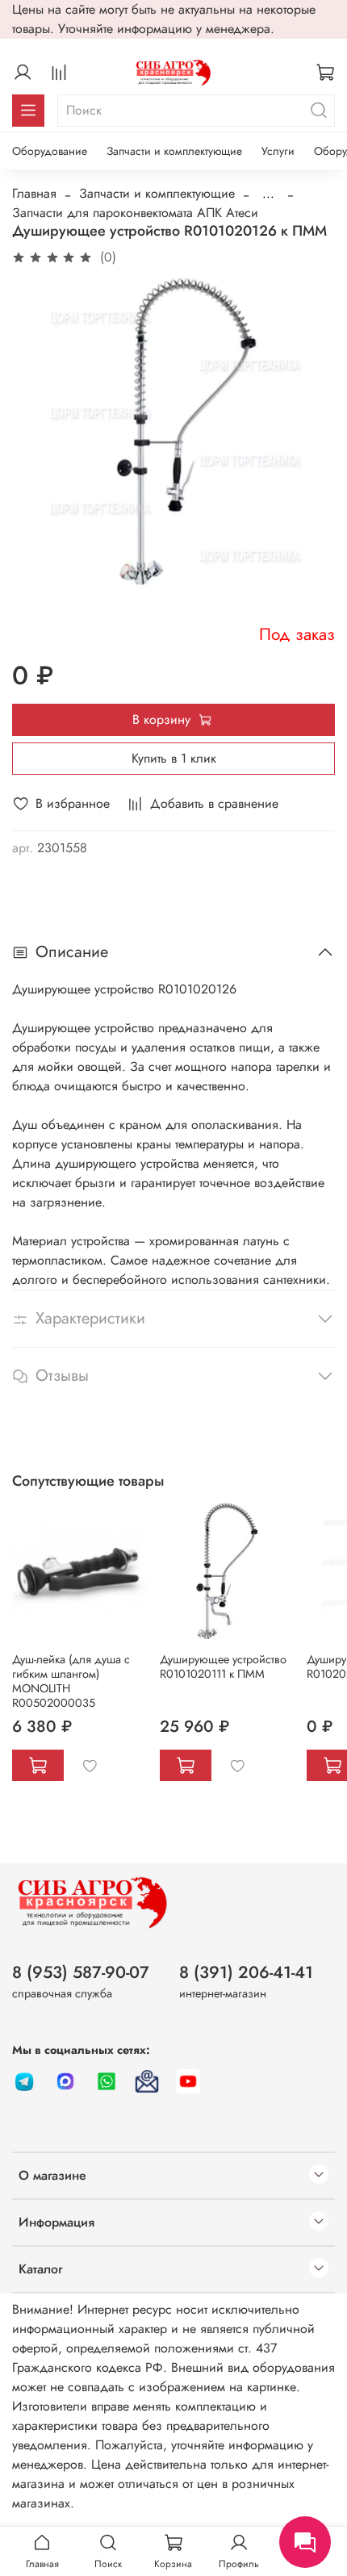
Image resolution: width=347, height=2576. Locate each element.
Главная (34, 193)
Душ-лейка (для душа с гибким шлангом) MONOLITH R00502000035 (71, 1680)
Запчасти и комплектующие (174, 151)
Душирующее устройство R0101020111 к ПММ (223, 1666)
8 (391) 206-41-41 (246, 1972)
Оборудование (50, 151)
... (268, 194)
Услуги (278, 151)
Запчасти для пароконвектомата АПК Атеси (135, 213)
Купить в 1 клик (174, 758)
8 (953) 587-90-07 (81, 1972)
